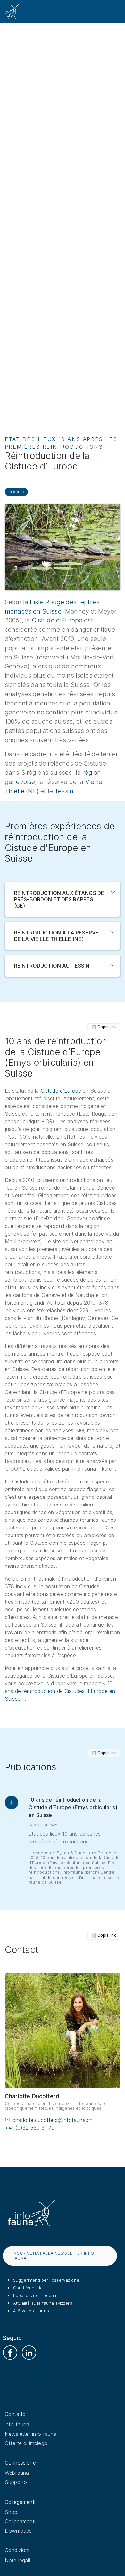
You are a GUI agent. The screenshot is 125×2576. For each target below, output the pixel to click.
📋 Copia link (104, 1027)
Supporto (16, 2482)
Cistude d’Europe (57, 620)
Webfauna (17, 2473)
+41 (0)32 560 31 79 (30, 2128)
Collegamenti (20, 2521)
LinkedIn (29, 2353)
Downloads (18, 2531)
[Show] (113, 892)
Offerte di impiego (26, 2443)
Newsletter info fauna (31, 2434)
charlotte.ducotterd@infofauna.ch (53, 2120)
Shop (11, 2512)
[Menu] (114, 11)
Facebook (10, 2353)
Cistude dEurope (61, 1091)
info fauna (17, 2424)
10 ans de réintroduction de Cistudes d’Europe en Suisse (60, 1691)
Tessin (64, 791)
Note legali (17, 2560)
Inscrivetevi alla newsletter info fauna (53, 2256)
